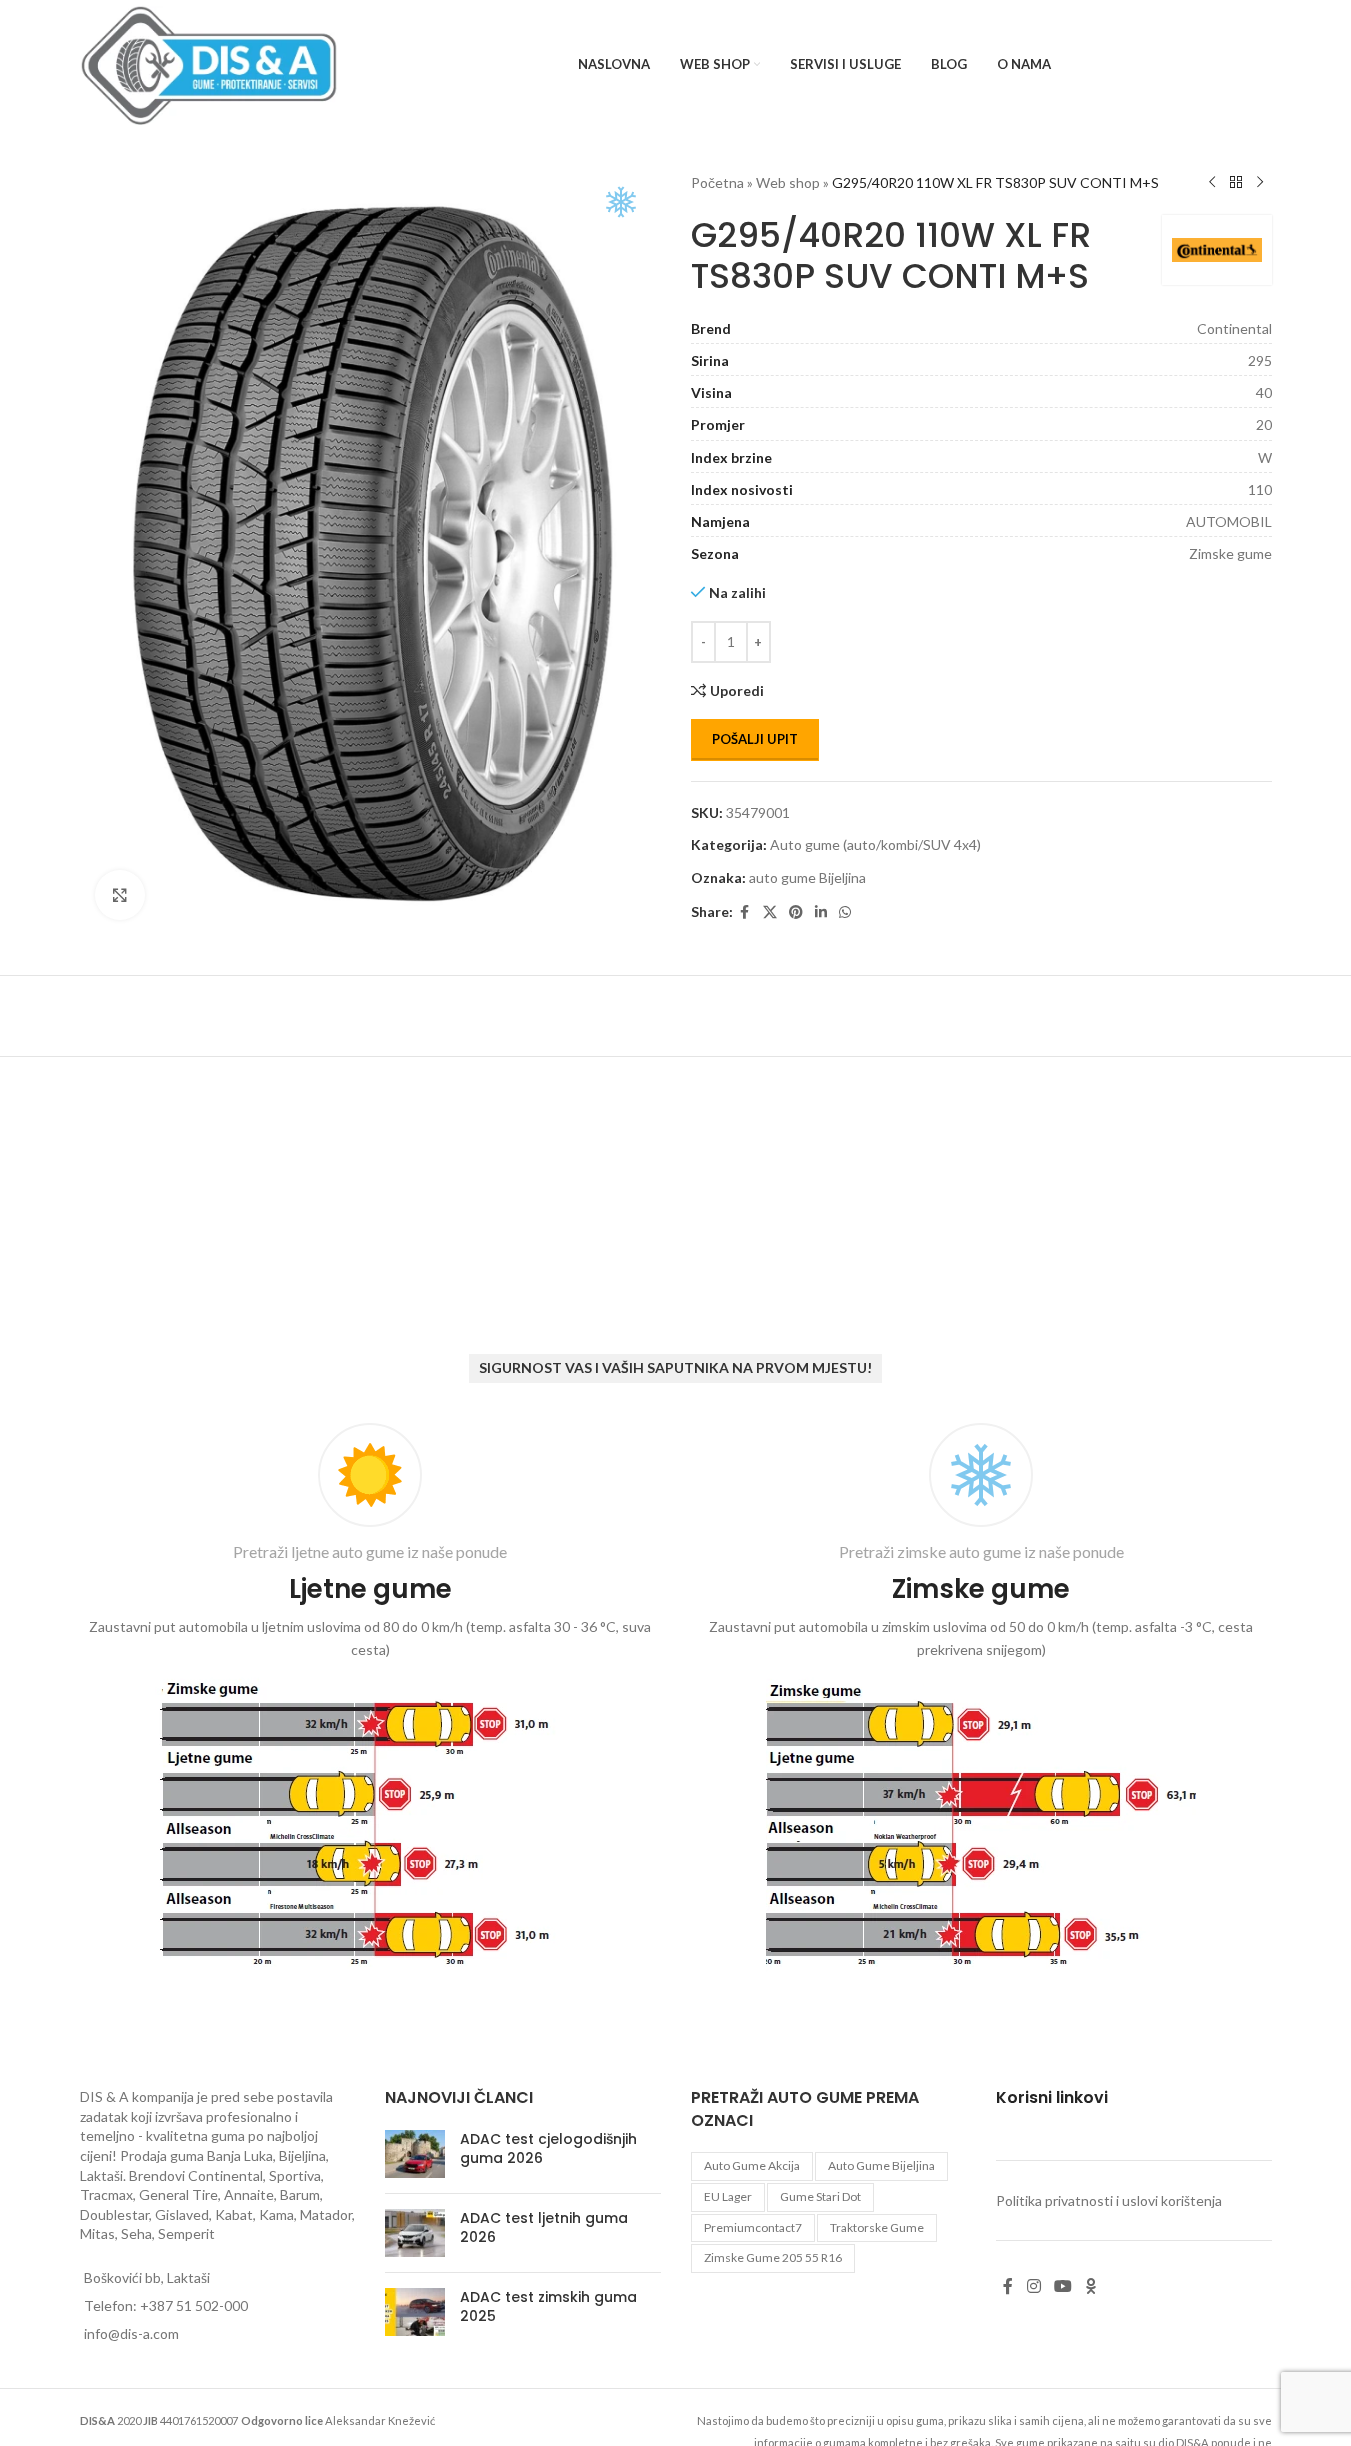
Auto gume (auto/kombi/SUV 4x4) (875, 844)
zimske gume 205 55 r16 (773, 2257)
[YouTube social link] (1062, 2286)
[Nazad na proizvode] (1236, 183)
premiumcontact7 (753, 2227)
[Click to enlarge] (120, 895)
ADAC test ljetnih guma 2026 (544, 2228)
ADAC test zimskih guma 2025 (548, 2307)
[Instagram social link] (1033, 2286)
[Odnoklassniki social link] (1091, 2286)
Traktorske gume (877, 2227)
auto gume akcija (752, 2165)
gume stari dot (820, 2196)
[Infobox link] (370, 1700)
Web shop (788, 182)
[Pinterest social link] (796, 912)
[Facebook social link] (745, 912)
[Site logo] (209, 63)
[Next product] (1260, 183)
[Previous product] (1212, 183)
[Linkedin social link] (821, 912)
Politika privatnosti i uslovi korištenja (1109, 2200)
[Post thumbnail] (415, 2154)
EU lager (728, 2196)
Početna (717, 182)
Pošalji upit (755, 739)
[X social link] (770, 912)
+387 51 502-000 (194, 2305)
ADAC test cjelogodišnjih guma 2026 (548, 2149)
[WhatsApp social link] (845, 912)
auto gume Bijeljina (807, 877)
